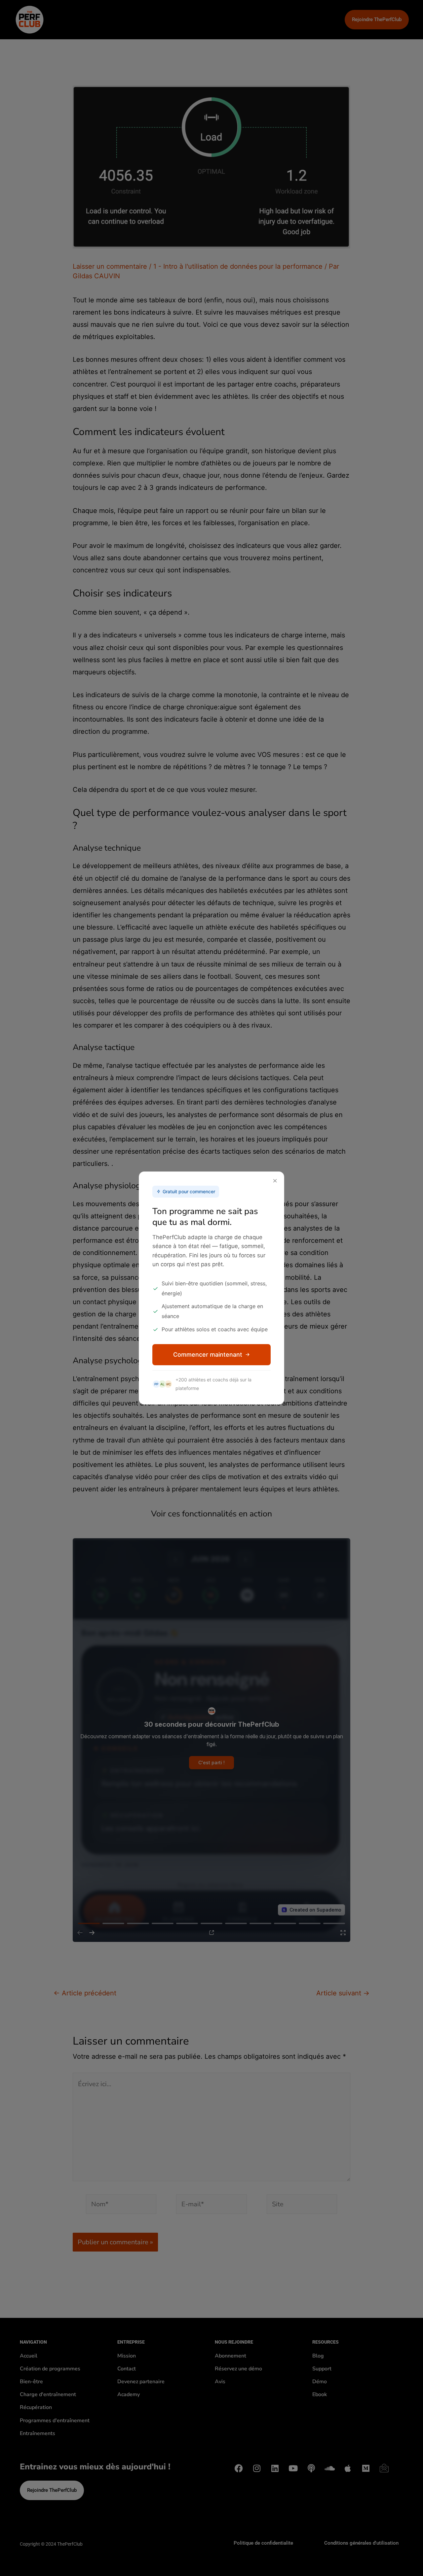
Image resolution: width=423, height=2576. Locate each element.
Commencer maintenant (208, 1355)
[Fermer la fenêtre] (275, 1181)
